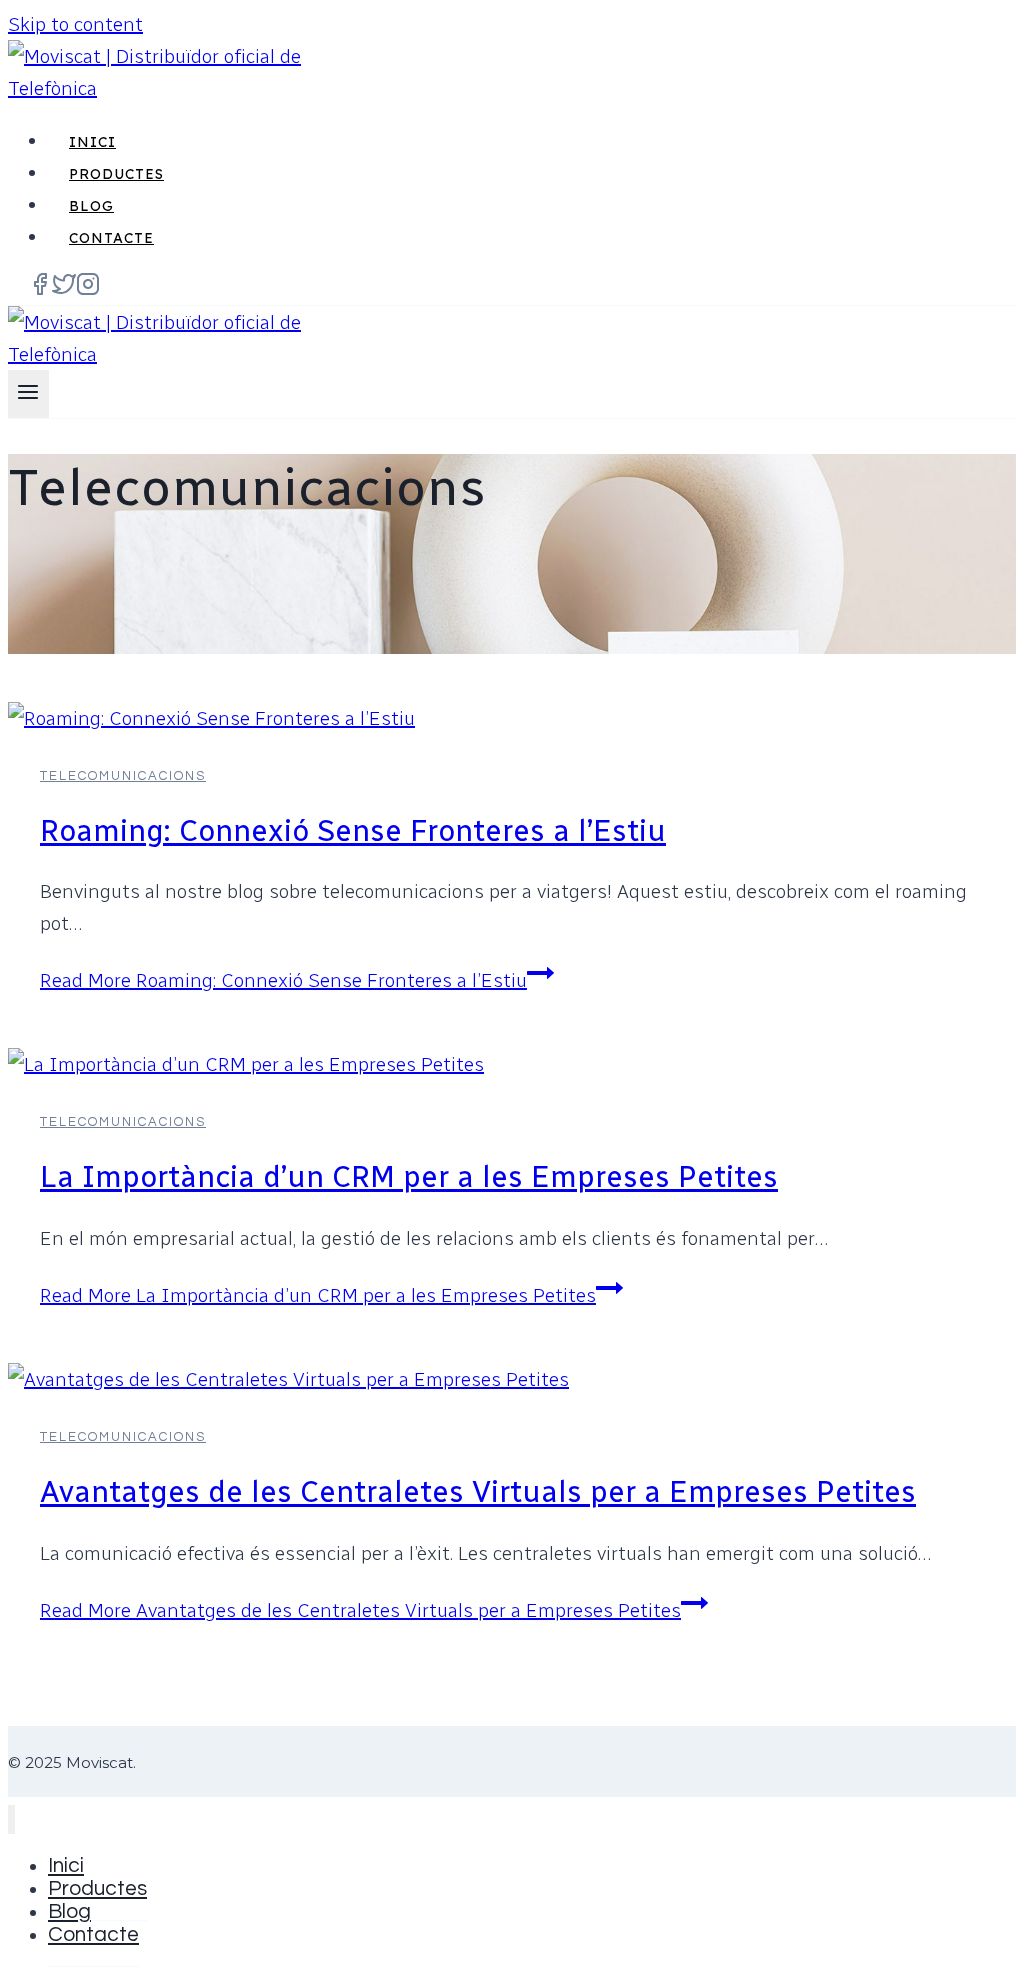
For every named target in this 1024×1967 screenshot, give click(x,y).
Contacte (111, 238)
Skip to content (75, 24)
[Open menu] (28, 394)
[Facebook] (40, 290)
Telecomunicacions (123, 776)
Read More (283, 980)
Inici (92, 142)
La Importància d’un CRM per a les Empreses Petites (409, 1177)
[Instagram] (88, 290)
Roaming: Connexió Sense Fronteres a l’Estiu (353, 831)
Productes (116, 174)
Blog (91, 206)
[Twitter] (64, 290)
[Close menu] (11, 1819)
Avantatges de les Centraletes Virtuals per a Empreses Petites (478, 1492)
